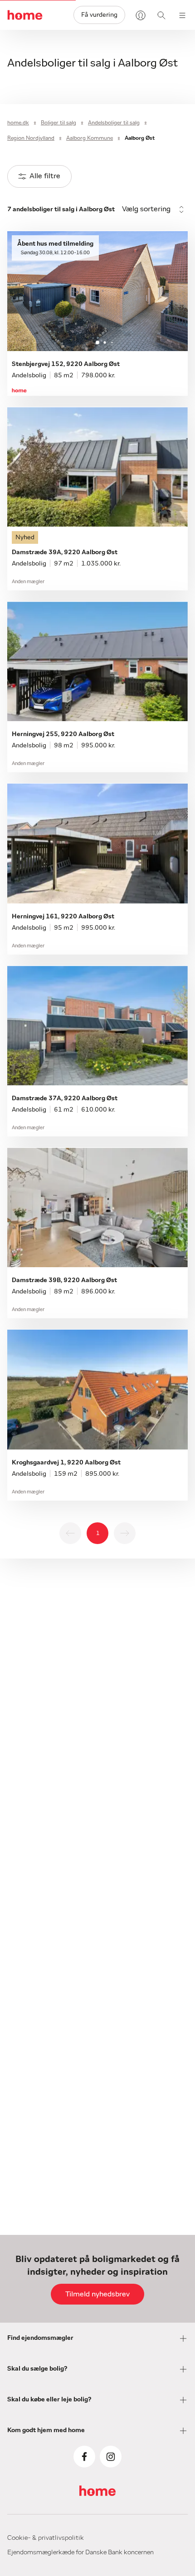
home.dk (18, 123)
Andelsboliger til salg (114, 123)
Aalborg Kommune (90, 138)
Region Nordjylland (31, 138)
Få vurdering (99, 15)
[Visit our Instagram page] (111, 2457)
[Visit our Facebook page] (84, 2457)
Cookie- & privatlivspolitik (46, 2538)
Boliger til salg (58, 123)
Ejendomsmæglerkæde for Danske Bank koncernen (80, 2552)
